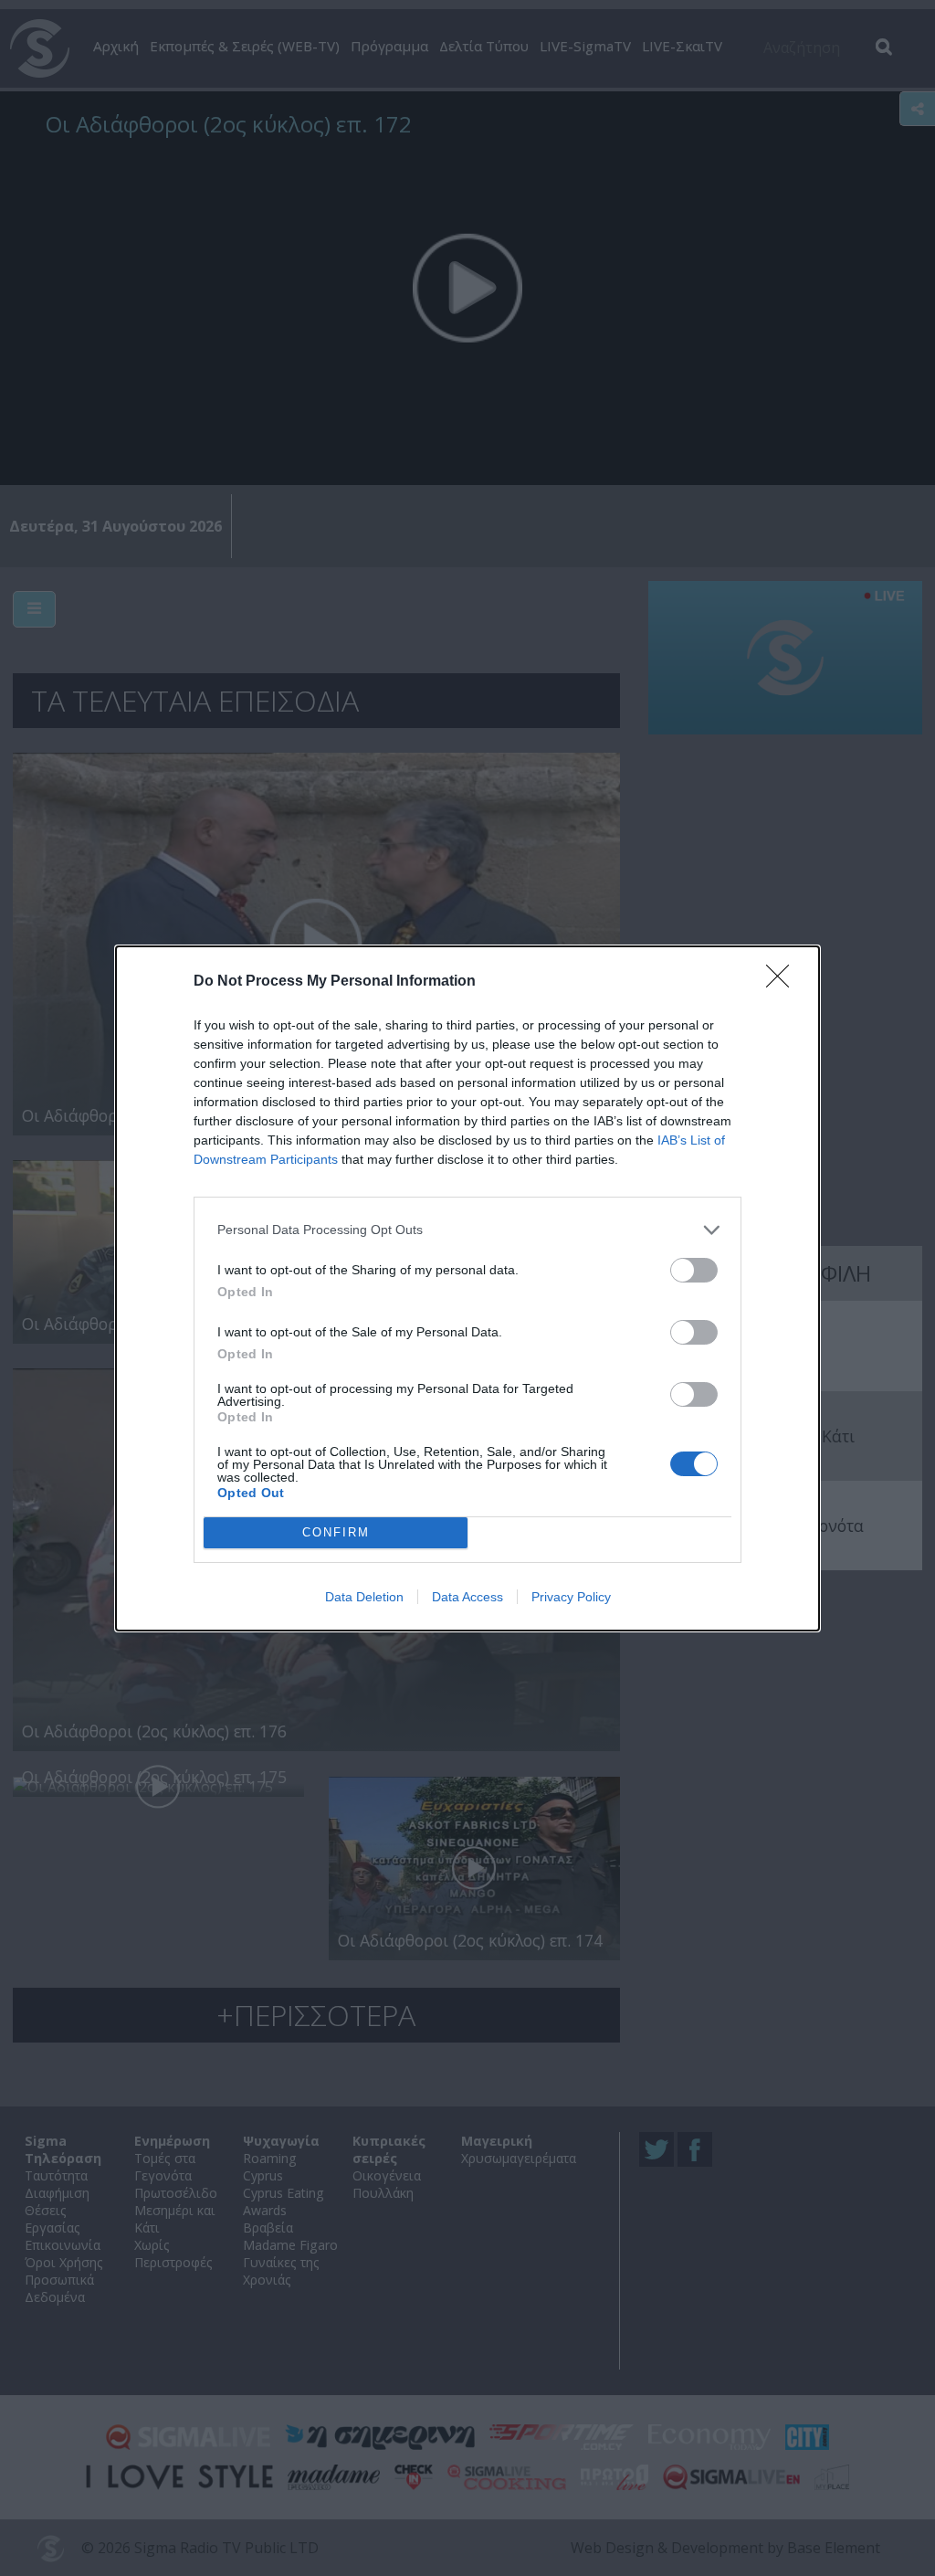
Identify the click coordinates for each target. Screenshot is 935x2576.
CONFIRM (336, 1532)
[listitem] (467, 1230)
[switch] (694, 1270)
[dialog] (467, 1288)
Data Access (467, 1597)
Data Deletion (364, 1597)
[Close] (783, 982)
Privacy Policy (571, 1597)
